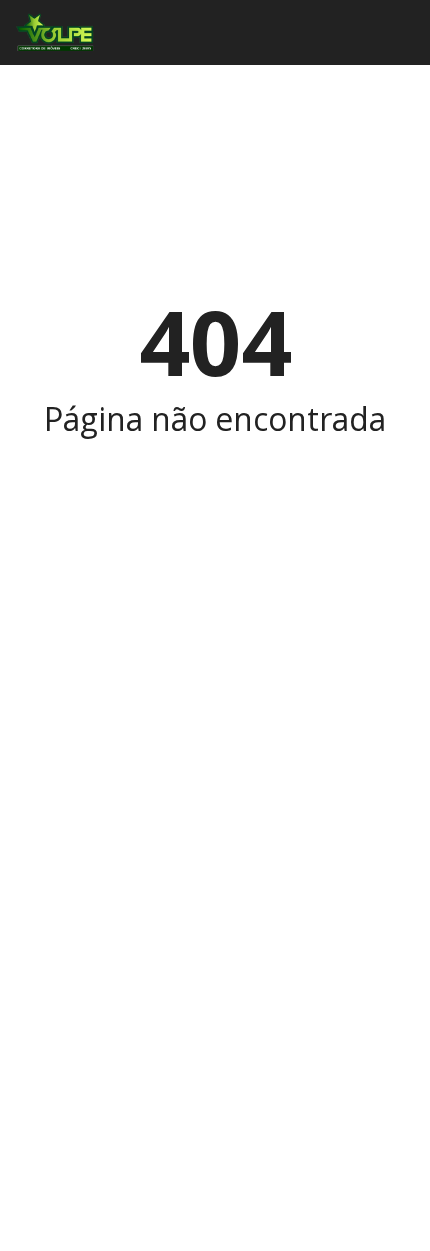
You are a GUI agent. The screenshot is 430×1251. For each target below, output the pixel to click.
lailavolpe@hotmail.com (122, 914)
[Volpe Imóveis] (48, 32)
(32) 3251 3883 (91, 866)
